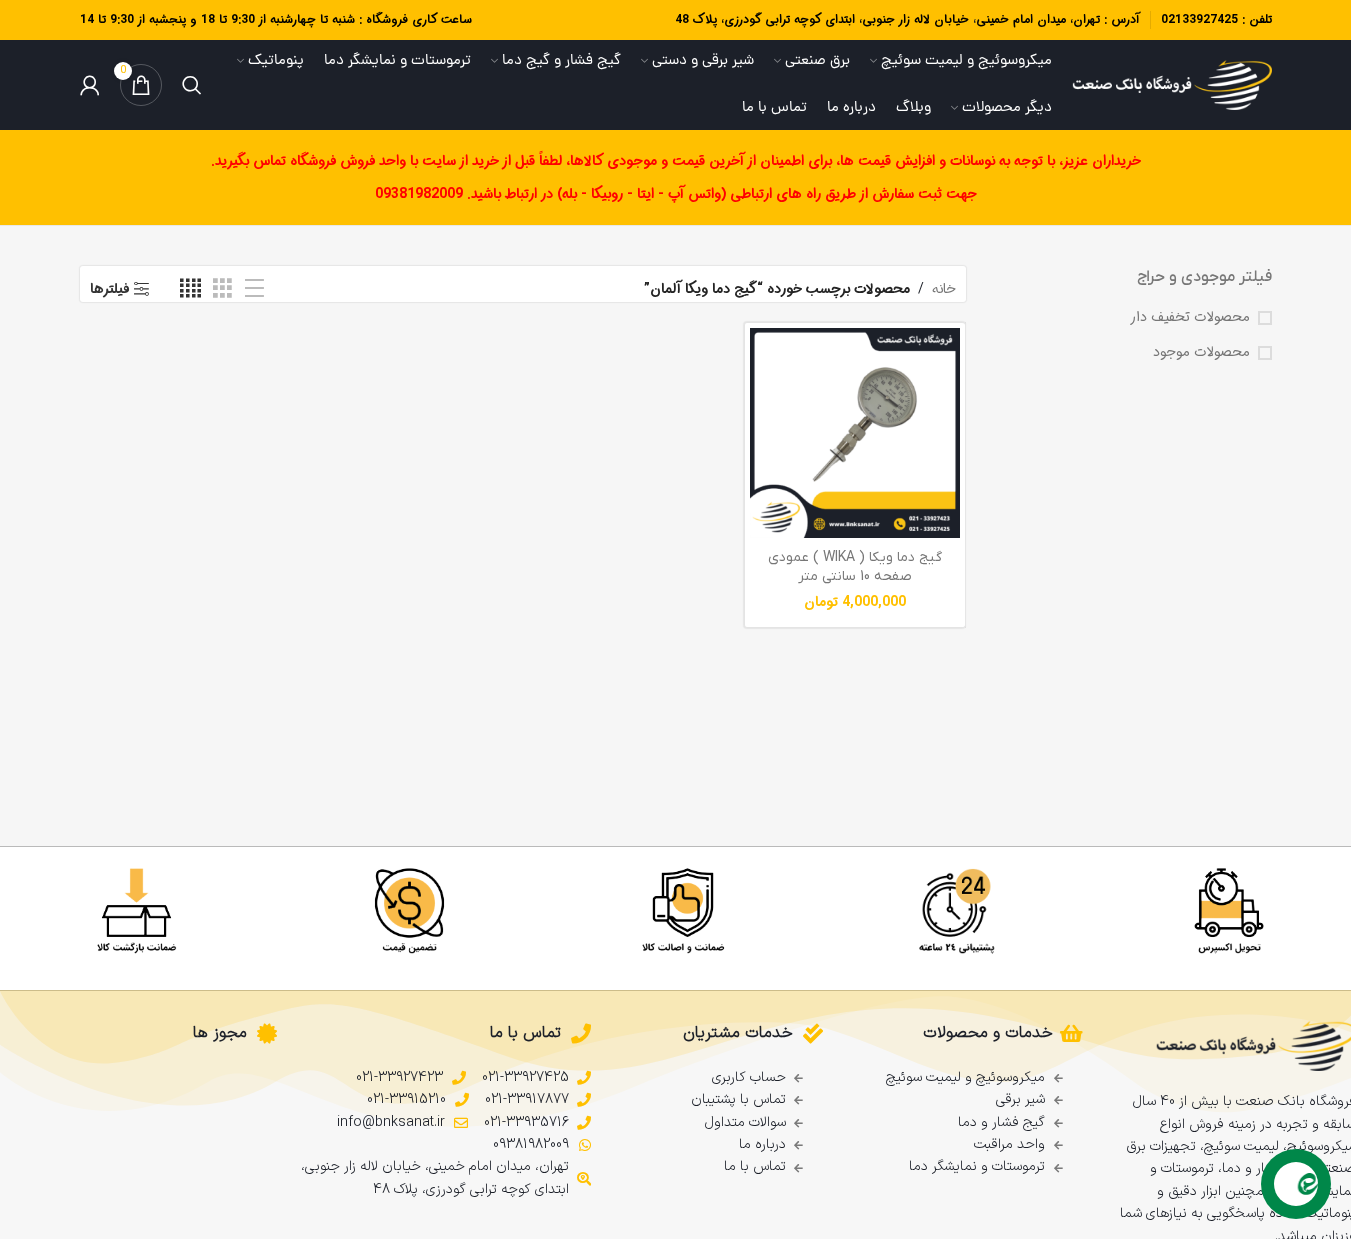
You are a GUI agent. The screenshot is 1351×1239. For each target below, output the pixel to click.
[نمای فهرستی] (254, 289)
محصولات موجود (1201, 353)
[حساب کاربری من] (90, 85)
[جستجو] (192, 85)
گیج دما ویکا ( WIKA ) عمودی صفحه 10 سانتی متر (855, 567)
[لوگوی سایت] (1172, 85)
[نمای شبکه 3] (222, 289)
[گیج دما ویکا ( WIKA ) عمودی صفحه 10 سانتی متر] (855, 433)
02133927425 (1199, 19)
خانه (944, 289)
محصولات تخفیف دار (1190, 318)
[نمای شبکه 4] (190, 289)
